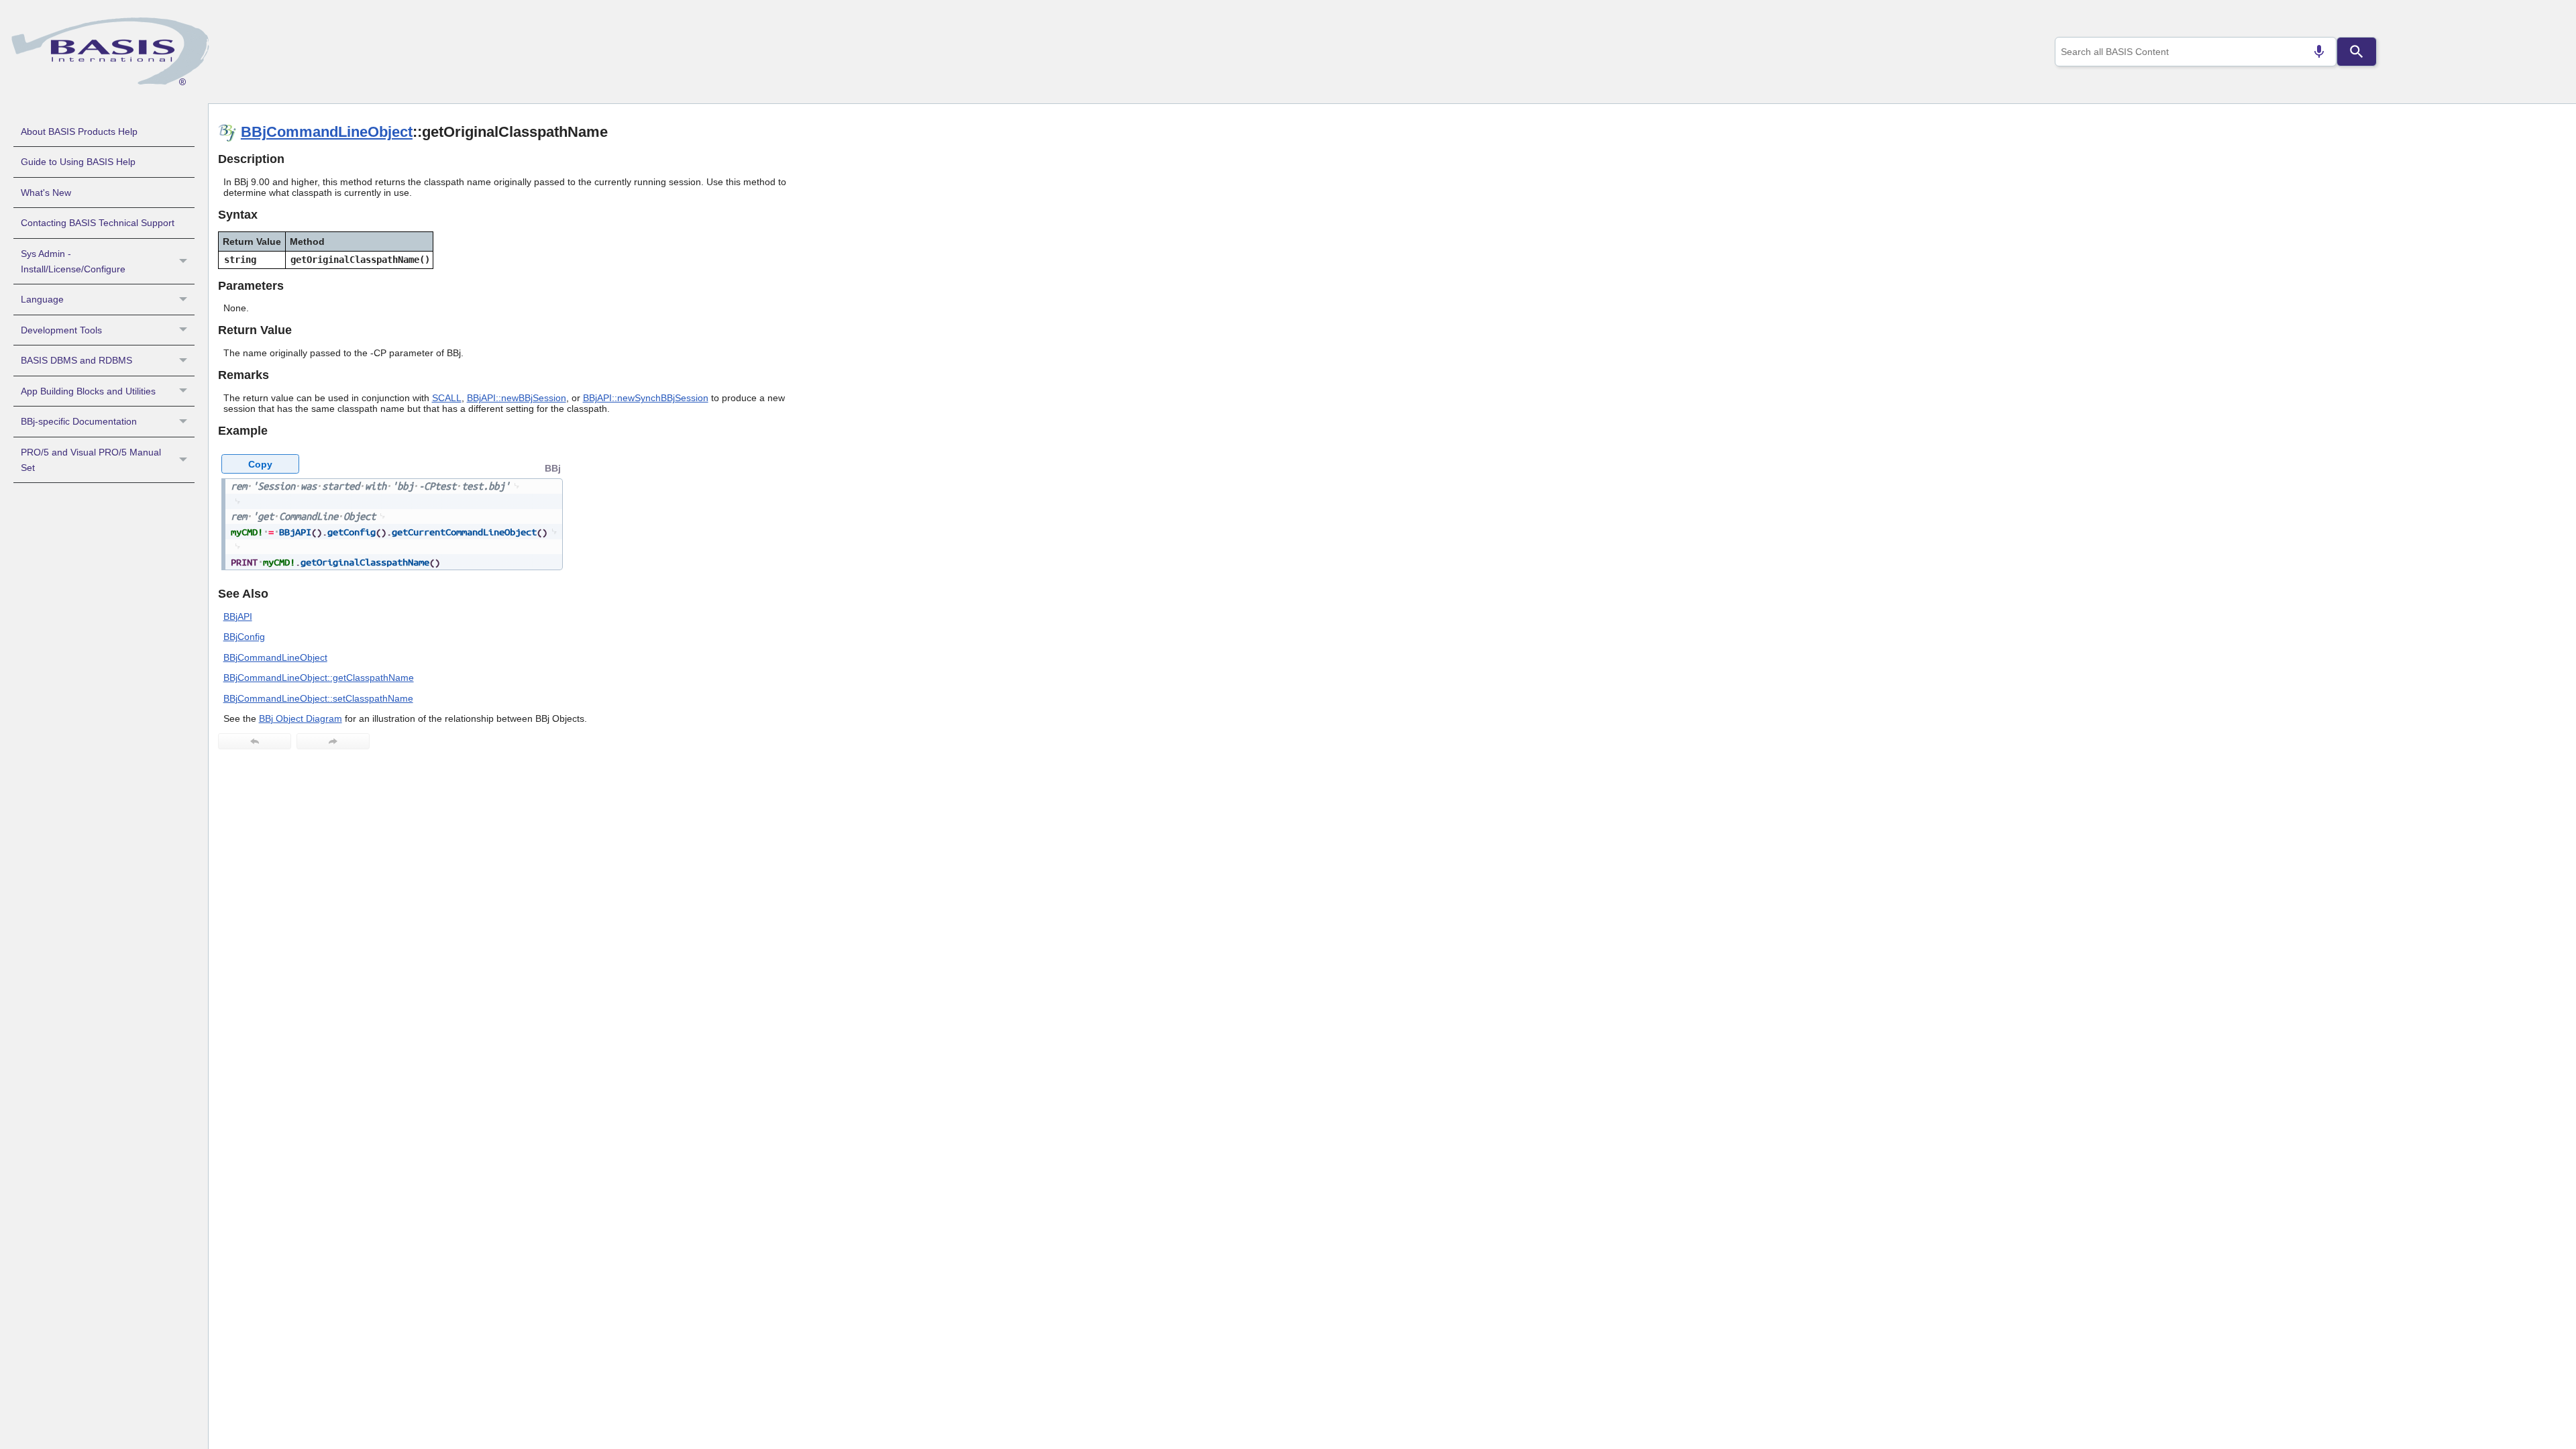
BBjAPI (238, 616)
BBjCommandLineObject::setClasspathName (318, 698)
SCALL (447, 398)
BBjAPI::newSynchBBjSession (646, 398)
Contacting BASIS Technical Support (98, 223)
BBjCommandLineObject (327, 132)
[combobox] (2196, 52)
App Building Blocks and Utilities (88, 391)
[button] (185, 262)
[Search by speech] (2319, 52)
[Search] (2357, 52)
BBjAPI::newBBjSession (517, 398)
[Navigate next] (333, 741)
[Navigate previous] (255, 741)
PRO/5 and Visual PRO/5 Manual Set (91, 460)
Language (42, 299)
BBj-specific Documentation (79, 421)
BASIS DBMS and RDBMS (76, 360)
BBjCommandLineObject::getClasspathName (319, 678)
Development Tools (61, 330)
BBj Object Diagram (301, 718)
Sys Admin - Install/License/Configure (73, 261)
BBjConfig (244, 637)
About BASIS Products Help (79, 131)
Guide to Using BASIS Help (78, 162)
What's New (46, 193)
